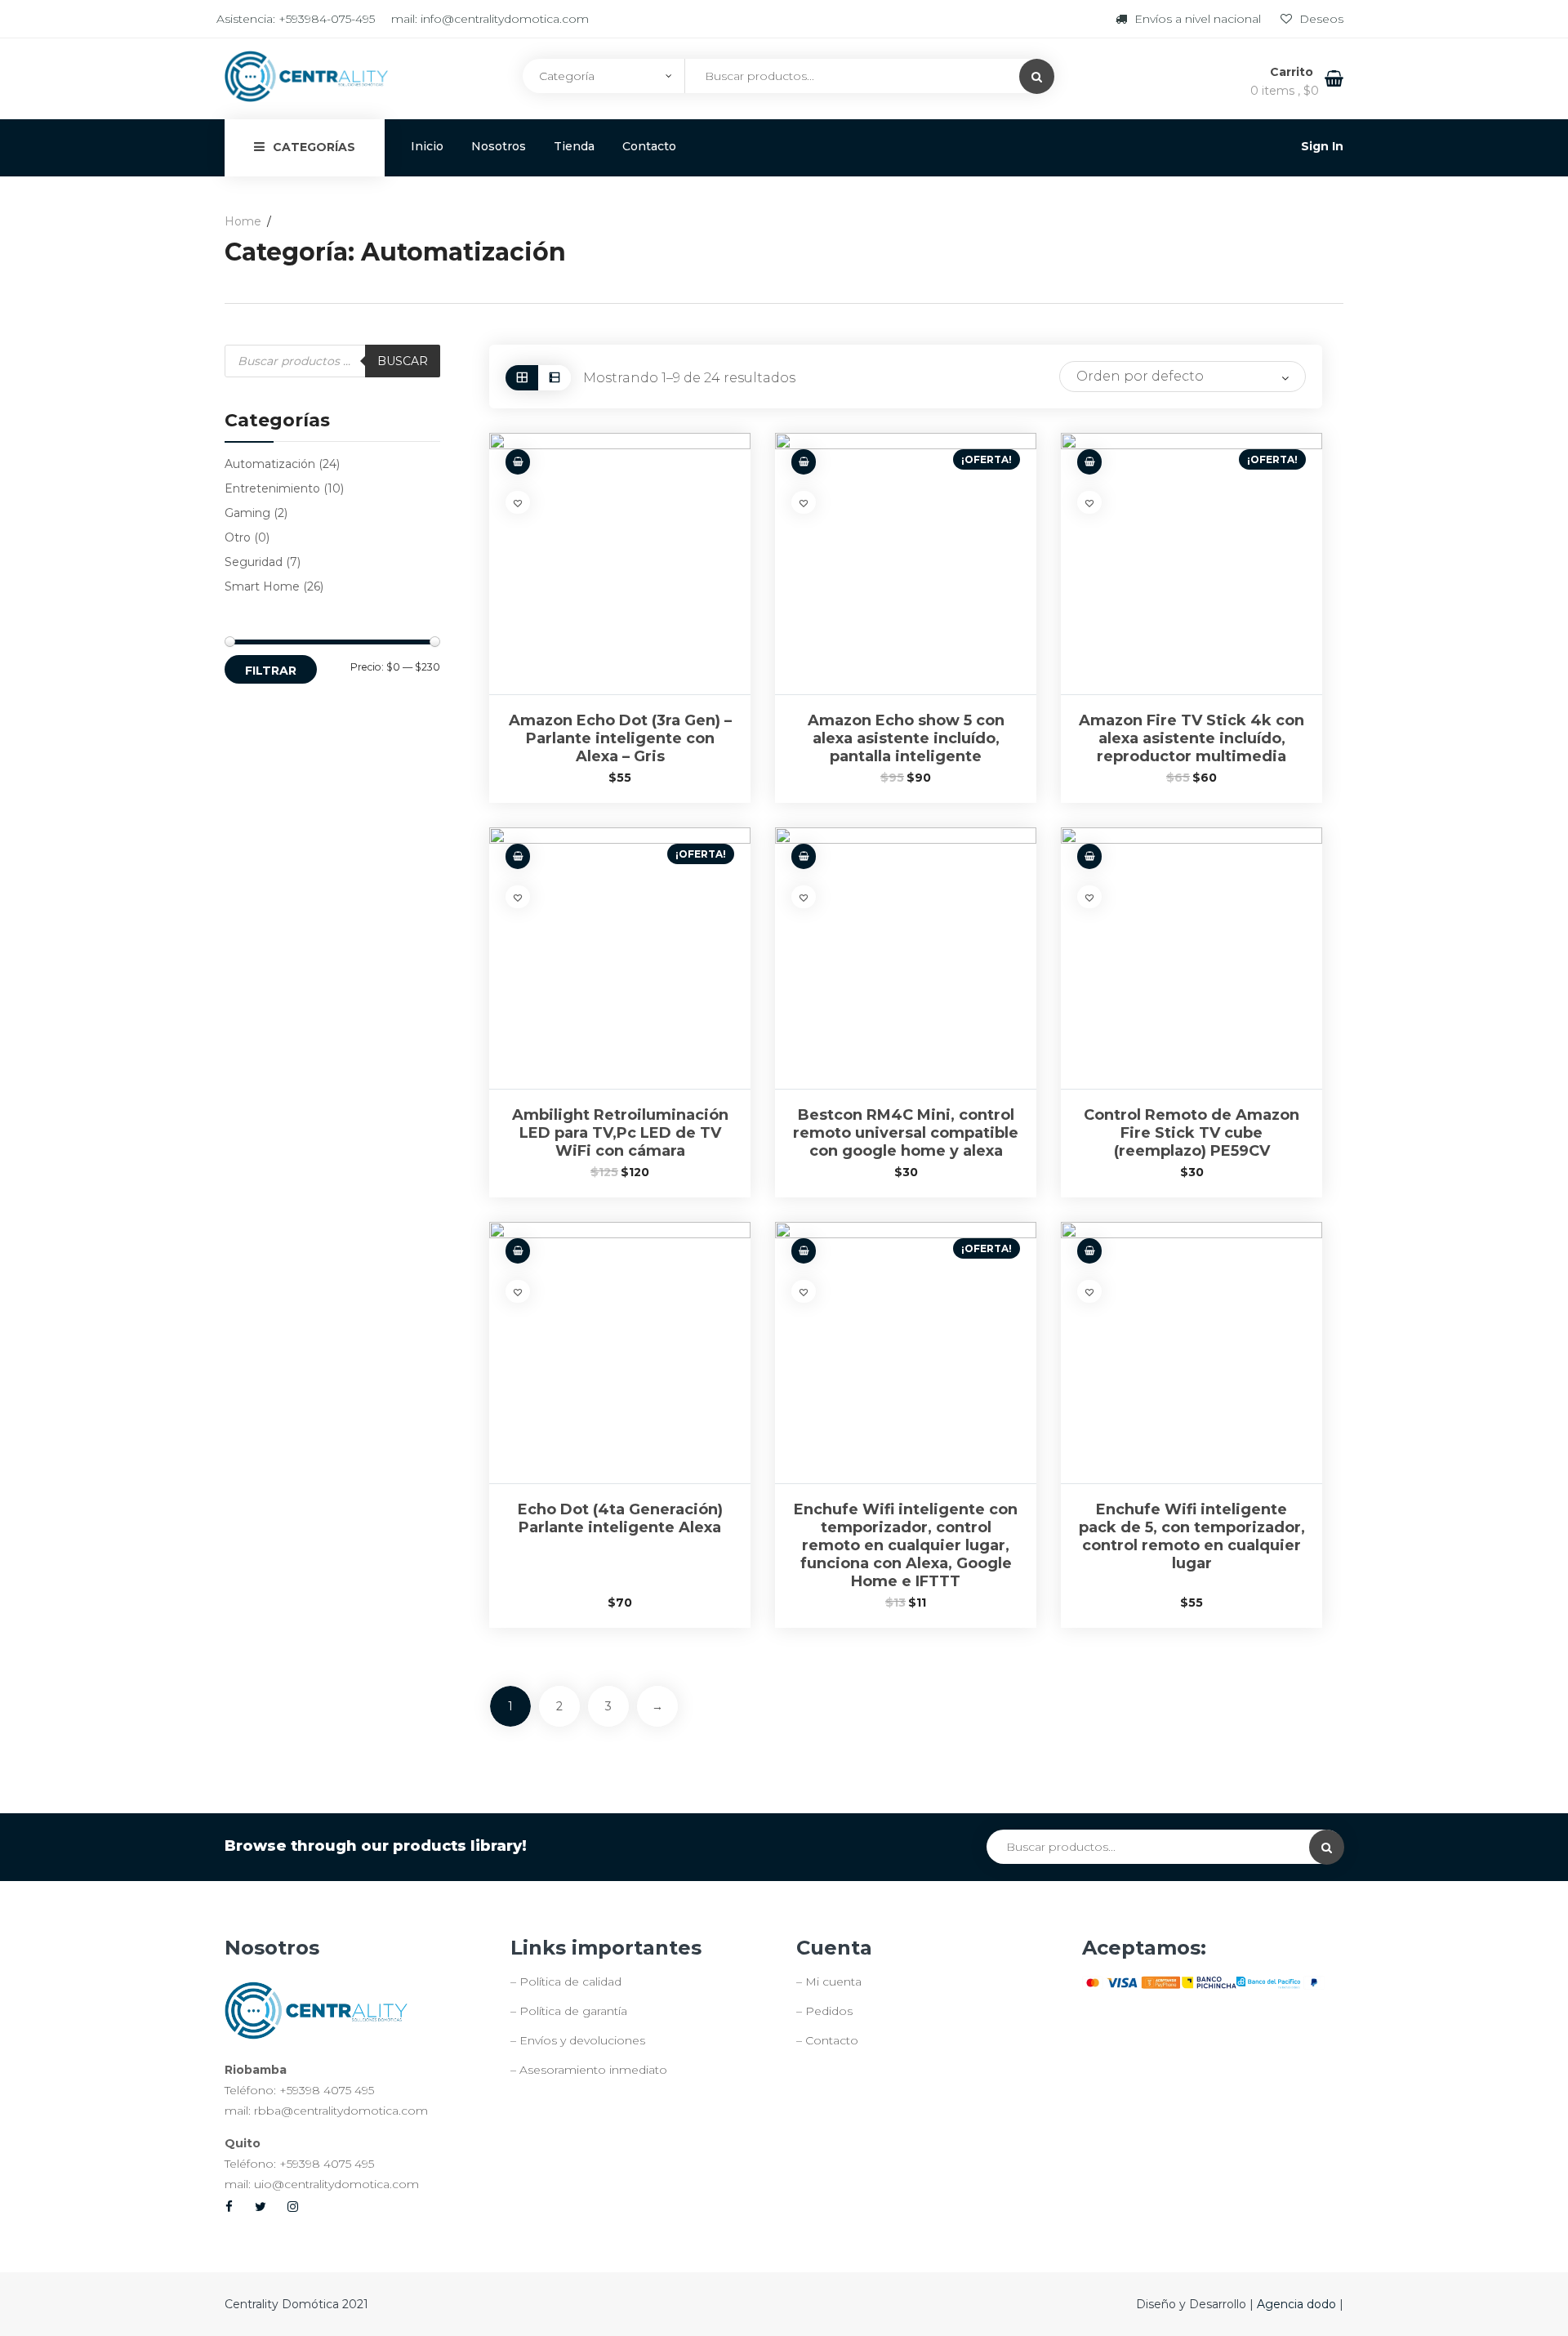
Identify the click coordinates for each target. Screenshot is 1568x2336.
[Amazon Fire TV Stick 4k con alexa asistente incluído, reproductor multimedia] (1192, 564)
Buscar (403, 361)
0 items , (1285, 91)
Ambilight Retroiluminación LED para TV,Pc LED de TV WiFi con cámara (620, 1133)
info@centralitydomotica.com (505, 19)
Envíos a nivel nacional (1198, 19)
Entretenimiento (272, 488)
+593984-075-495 (327, 19)
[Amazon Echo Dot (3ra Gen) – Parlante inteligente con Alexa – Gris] (620, 564)
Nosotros (499, 146)
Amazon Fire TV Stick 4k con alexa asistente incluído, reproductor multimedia (1192, 738)
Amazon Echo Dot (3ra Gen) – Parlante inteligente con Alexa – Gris (620, 738)
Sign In (1322, 146)
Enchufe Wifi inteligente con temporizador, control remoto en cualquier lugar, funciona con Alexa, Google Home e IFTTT (906, 1545)
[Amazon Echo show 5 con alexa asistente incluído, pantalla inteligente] (906, 564)
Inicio (427, 146)
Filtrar (271, 671)
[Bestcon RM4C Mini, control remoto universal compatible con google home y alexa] (906, 958)
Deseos (1320, 19)
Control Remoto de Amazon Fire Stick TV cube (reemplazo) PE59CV (1192, 1133)
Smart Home (262, 586)
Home (243, 221)
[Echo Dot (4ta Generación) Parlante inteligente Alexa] (620, 1353)
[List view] (555, 378)
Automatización (270, 464)
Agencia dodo (1298, 2304)
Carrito (1293, 72)
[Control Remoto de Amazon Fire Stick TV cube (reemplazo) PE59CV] (1192, 958)
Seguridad (254, 562)
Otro (238, 537)
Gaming (247, 513)
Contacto (649, 146)
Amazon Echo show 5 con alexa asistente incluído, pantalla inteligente (906, 738)
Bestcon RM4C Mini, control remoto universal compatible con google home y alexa (906, 1133)
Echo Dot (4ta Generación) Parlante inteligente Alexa (620, 1518)
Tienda (574, 146)
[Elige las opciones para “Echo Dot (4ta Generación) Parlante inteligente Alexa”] (518, 1251)
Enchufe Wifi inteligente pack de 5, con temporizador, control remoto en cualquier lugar (1192, 1536)
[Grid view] (522, 378)
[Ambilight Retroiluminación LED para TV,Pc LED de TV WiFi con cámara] (620, 958)
